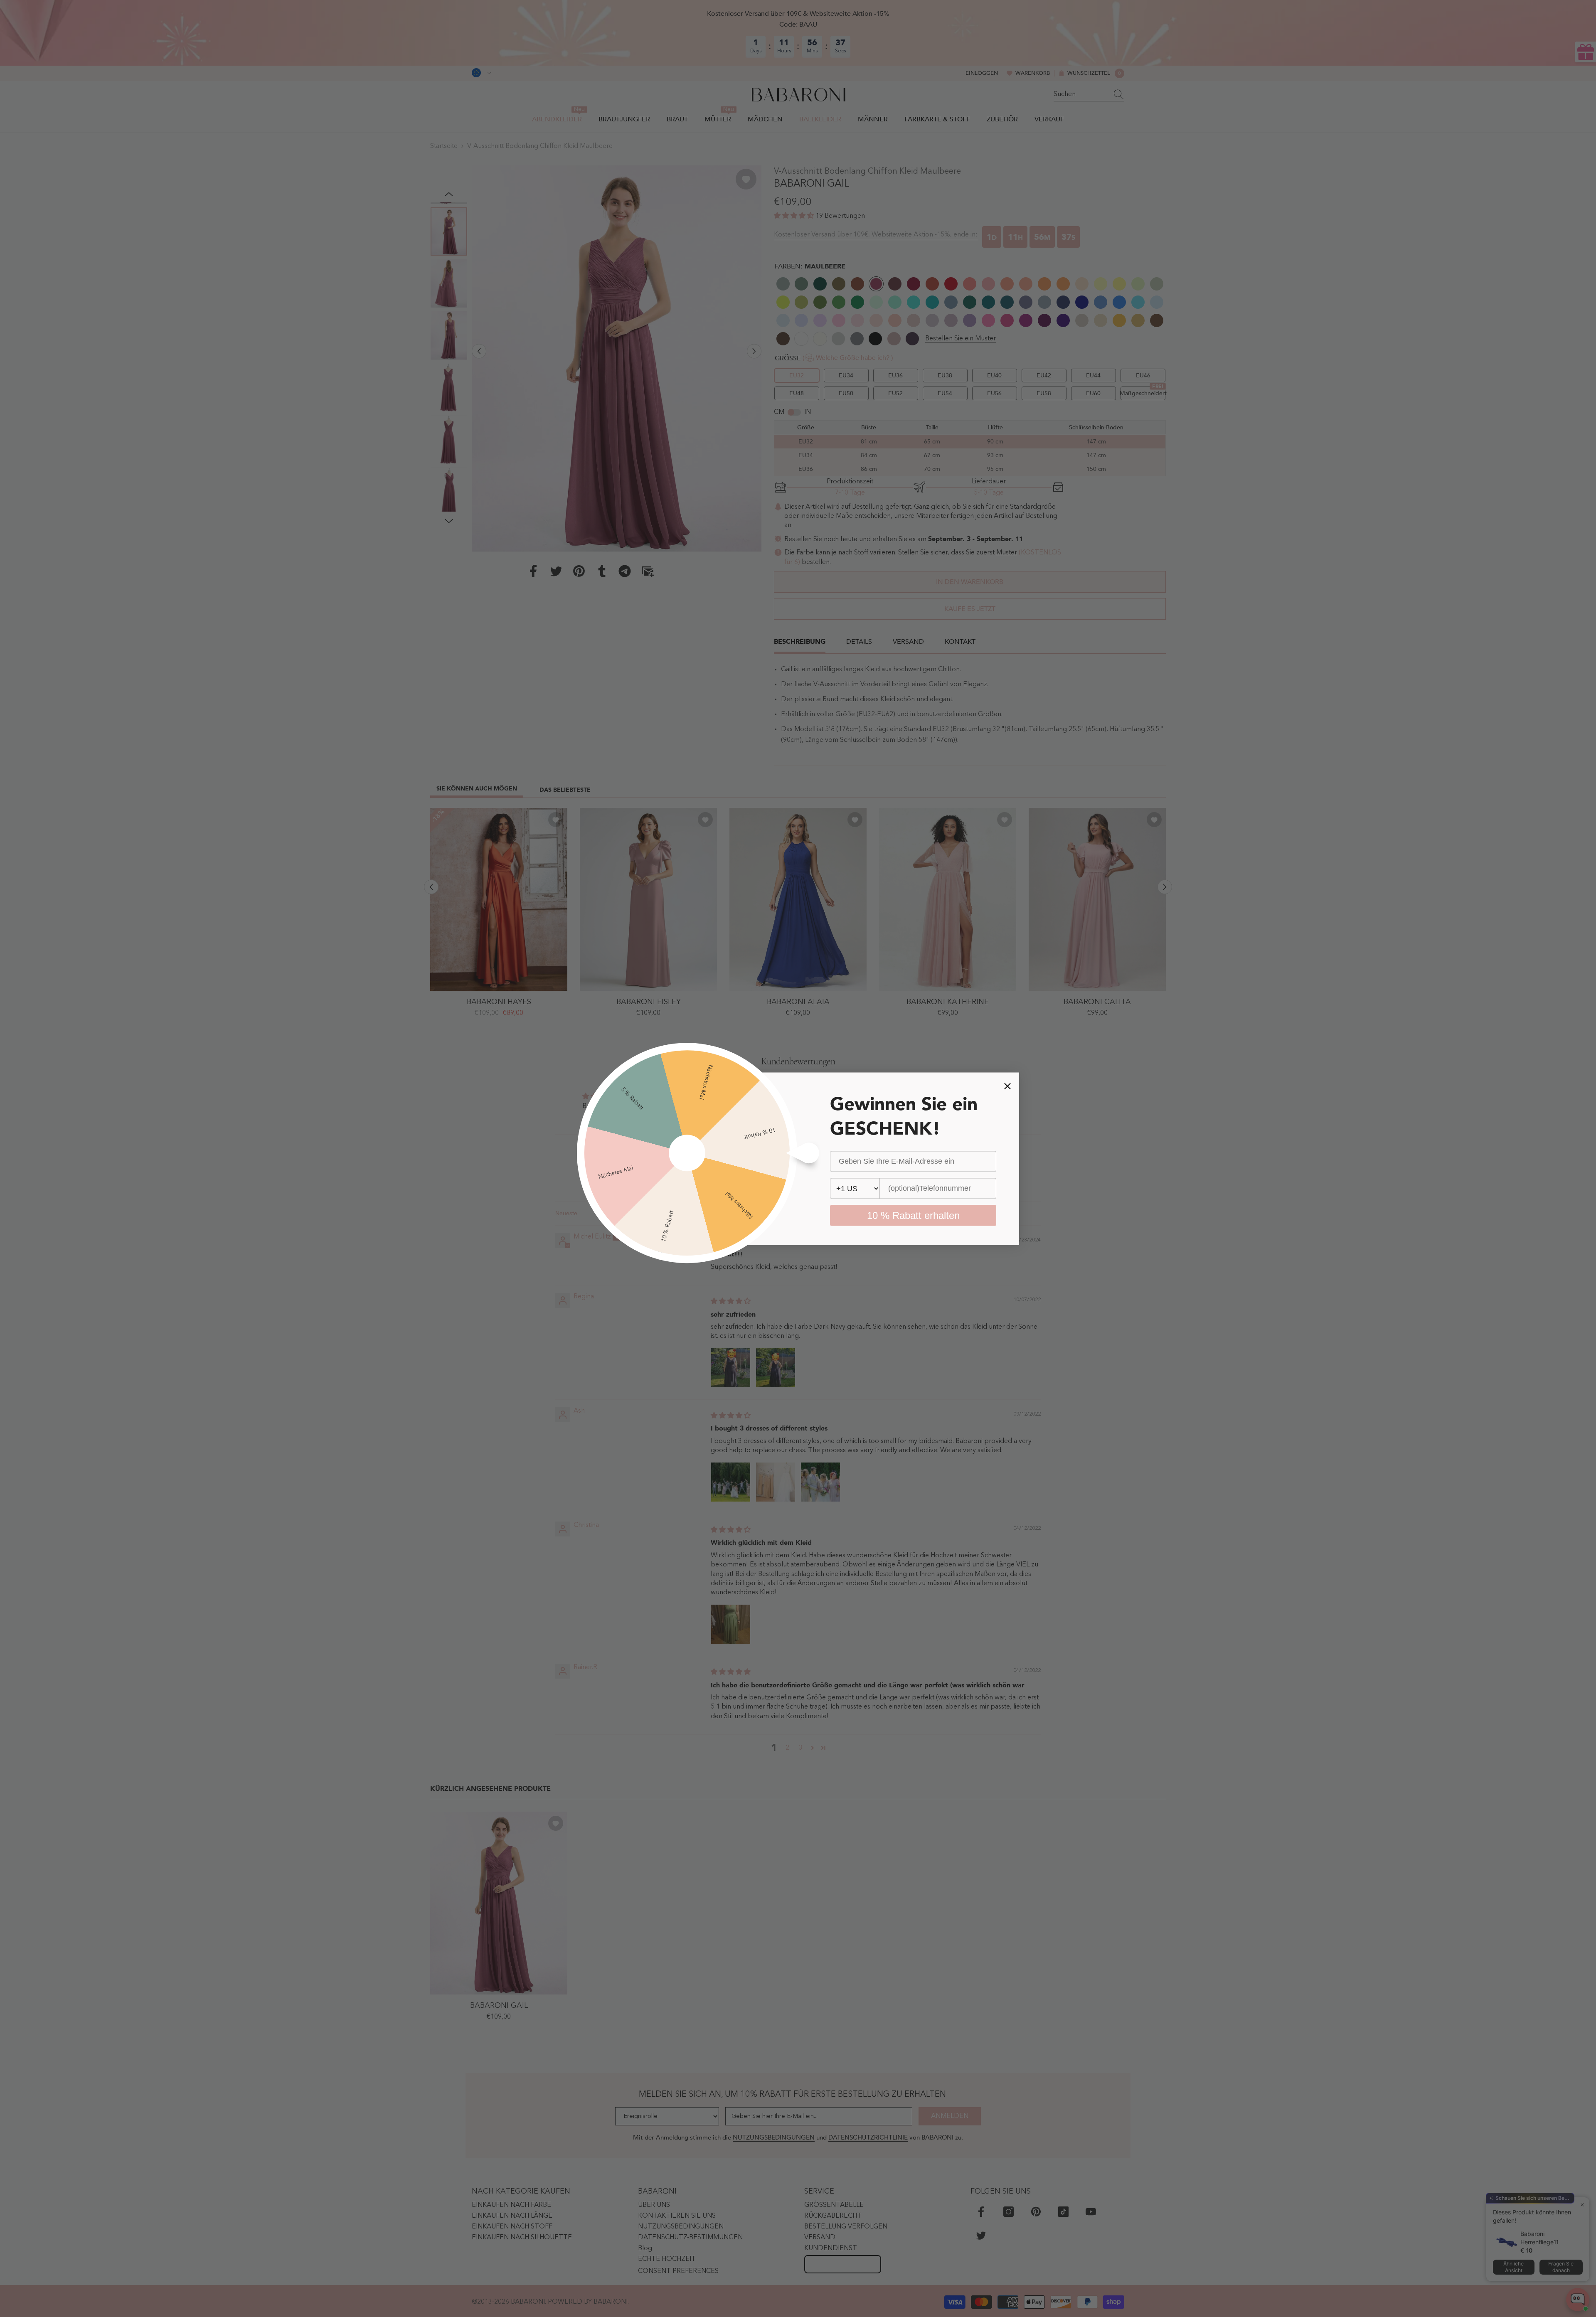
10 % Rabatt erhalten (913, 1215)
